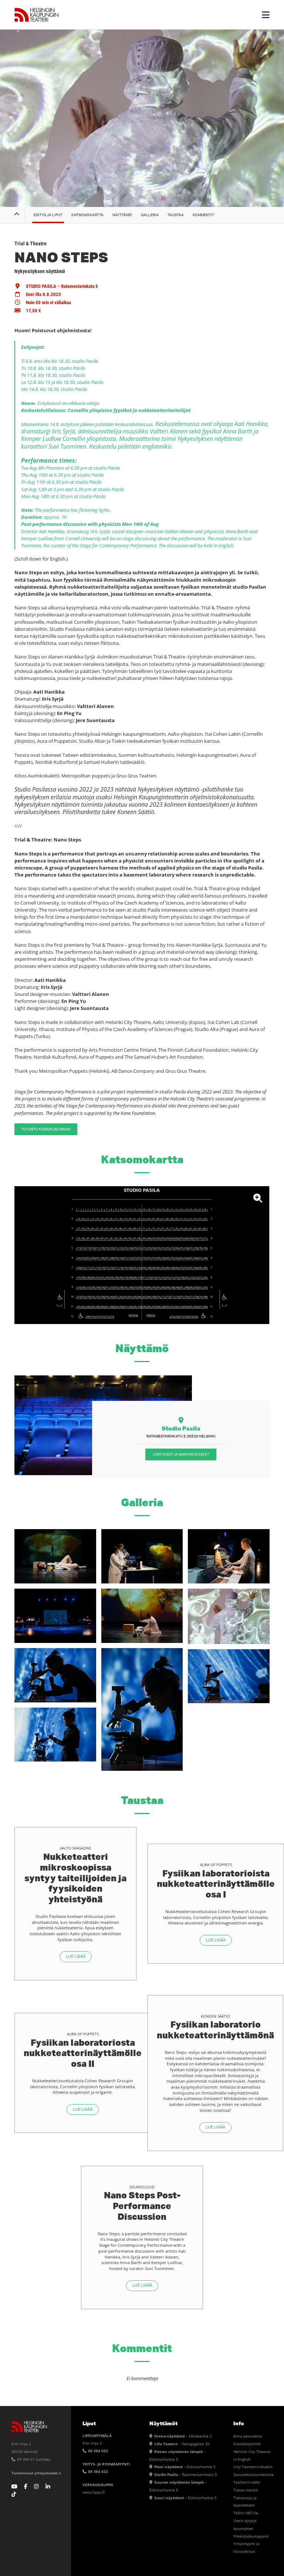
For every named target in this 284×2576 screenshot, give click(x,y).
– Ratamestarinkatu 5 (186, 2474)
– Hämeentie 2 (183, 2436)
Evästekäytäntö (247, 2444)
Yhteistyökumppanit (251, 2536)
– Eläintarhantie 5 (185, 2467)
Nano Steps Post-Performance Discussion (142, 2206)
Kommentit (203, 215)
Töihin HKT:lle (246, 2513)
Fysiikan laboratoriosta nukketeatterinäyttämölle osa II (83, 2053)
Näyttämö (122, 215)
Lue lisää (76, 1956)
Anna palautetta (248, 2436)
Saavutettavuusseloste (253, 2474)
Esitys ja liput (48, 215)
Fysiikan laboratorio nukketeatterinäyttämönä (215, 2029)
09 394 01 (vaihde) (33, 2459)
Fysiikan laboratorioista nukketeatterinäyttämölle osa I (216, 1884)
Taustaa (176, 215)
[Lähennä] (142, 1255)
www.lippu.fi (94, 2492)
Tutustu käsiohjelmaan (46, 1129)
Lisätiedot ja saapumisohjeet (181, 1454)
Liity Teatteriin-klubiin (253, 2467)
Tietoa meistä (246, 2490)
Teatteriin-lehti (247, 2482)
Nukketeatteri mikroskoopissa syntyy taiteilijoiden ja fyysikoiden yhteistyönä (75, 1878)
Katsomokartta (87, 215)
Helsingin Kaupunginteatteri (37, 15)
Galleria (150, 215)
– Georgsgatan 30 (182, 2444)
